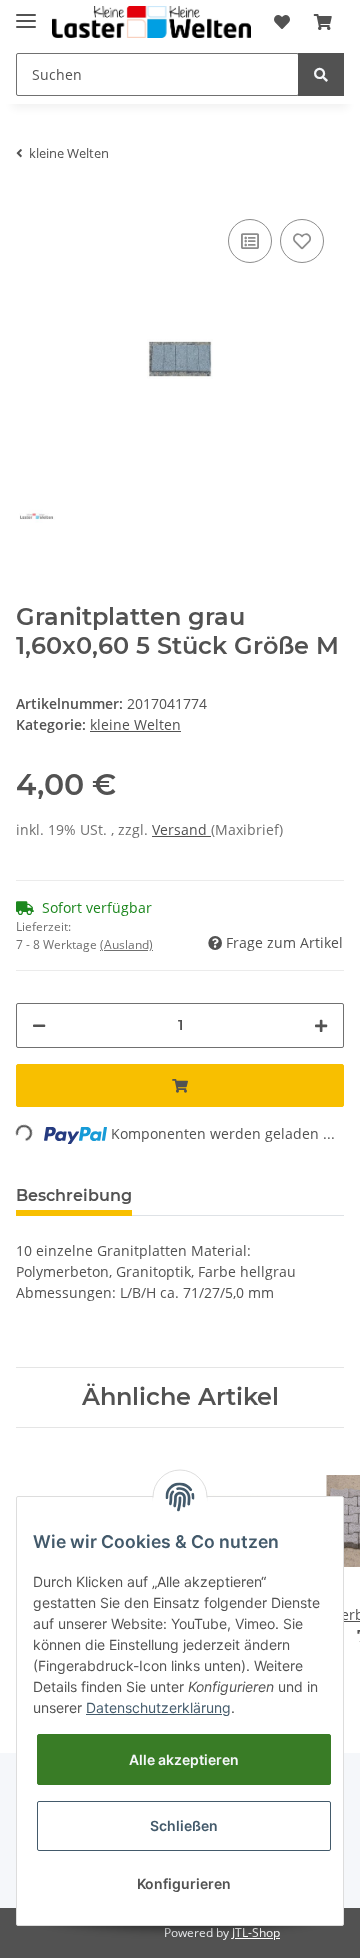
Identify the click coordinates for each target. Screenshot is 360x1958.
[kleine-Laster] (151, 22)
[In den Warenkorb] (180, 1085)
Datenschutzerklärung (158, 1707)
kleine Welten (135, 724)
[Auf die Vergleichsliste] (250, 241)
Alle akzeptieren (184, 1759)
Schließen (184, 1825)
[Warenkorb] (323, 22)
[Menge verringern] (39, 1025)
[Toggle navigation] (26, 12)
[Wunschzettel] (282, 22)
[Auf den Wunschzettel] (302, 241)
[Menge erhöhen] (321, 1025)
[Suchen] (321, 74)
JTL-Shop (256, 1932)
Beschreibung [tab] (74, 1195)
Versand (181, 829)
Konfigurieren (184, 1883)
